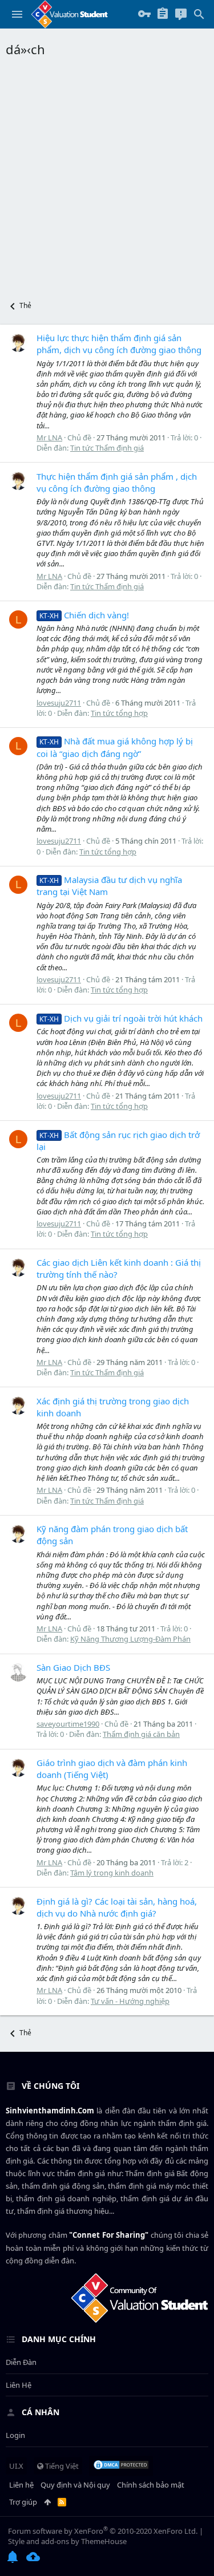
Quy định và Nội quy (75, 2485)
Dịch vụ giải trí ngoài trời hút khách (121, 1018)
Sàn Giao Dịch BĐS (73, 1667)
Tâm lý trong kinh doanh (112, 1873)
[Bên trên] (47, 2502)
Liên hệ (19, 2385)
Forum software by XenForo (103, 2531)
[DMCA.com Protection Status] (121, 2466)
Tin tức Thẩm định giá (107, 448)
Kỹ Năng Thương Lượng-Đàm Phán (130, 1639)
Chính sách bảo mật (151, 2485)
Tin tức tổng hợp (119, 713)
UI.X (16, 2466)
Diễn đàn (21, 2362)
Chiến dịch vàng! (84, 615)
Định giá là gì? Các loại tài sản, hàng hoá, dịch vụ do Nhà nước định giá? (117, 1907)
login (15, 2435)
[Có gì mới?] (181, 14)
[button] (17, 14)
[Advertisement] (107, 175)
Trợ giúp (23, 2502)
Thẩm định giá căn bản (141, 1734)
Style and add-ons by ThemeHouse (67, 2541)
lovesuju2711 (59, 703)
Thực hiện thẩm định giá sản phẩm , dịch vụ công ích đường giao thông (117, 482)
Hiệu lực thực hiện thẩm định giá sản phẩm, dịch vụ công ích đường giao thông (119, 344)
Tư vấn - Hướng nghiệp (130, 2001)
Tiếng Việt (61, 2466)
